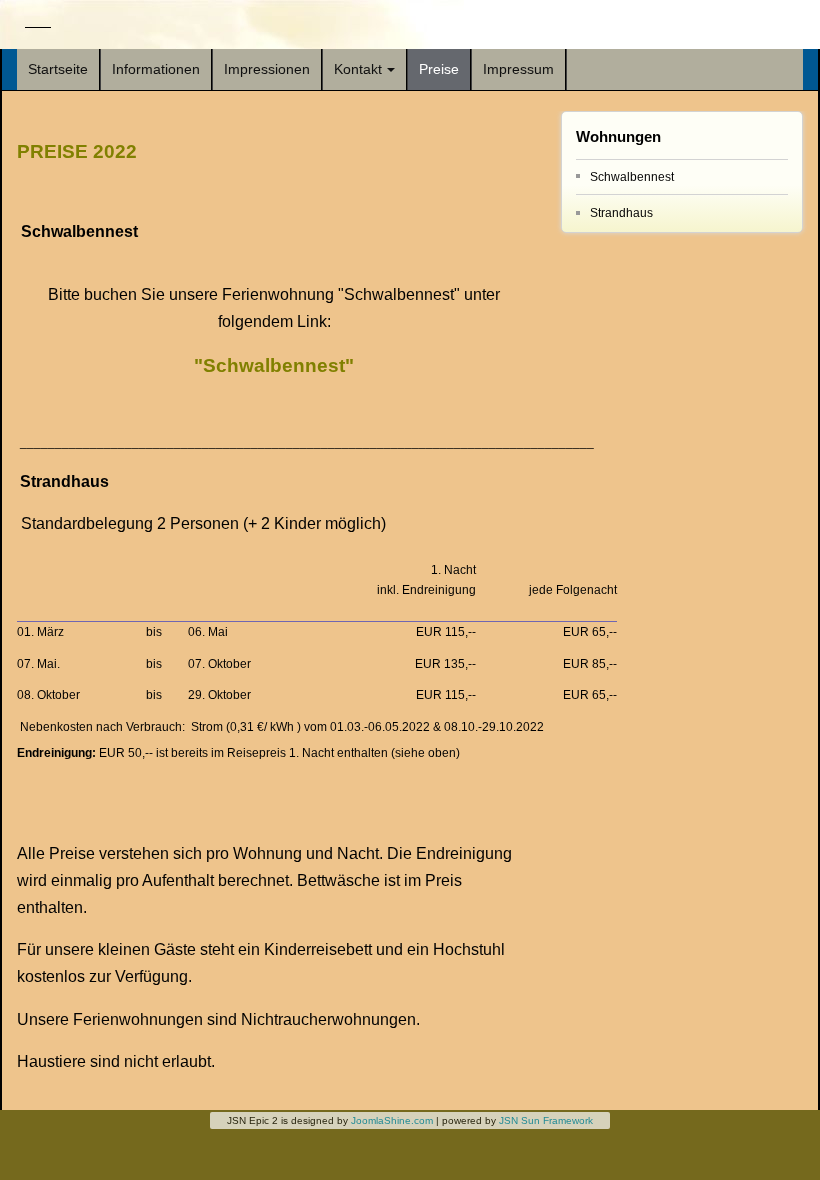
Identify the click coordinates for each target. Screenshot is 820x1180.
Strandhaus (621, 213)
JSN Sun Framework (546, 1120)
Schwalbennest (632, 177)
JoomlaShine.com (392, 1120)
